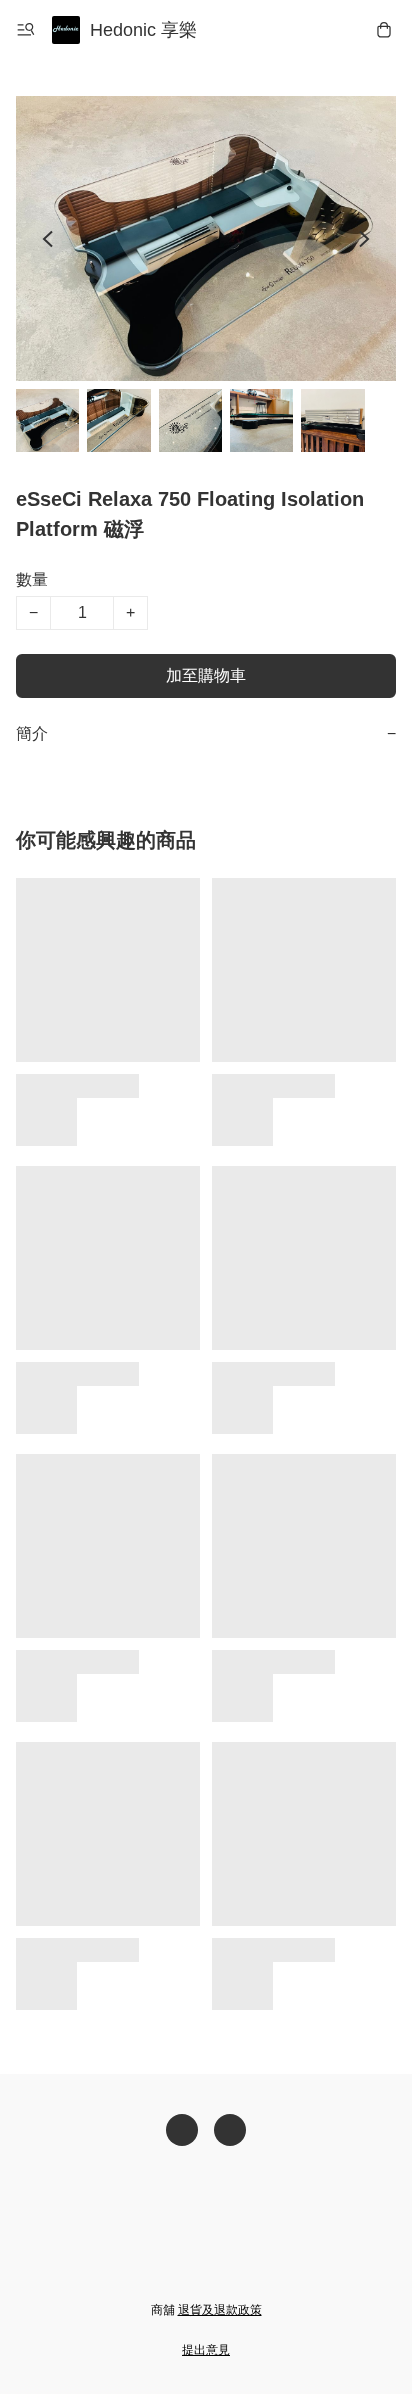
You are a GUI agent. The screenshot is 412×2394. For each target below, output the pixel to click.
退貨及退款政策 (220, 2310)
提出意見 (206, 2350)
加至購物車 (206, 675)
